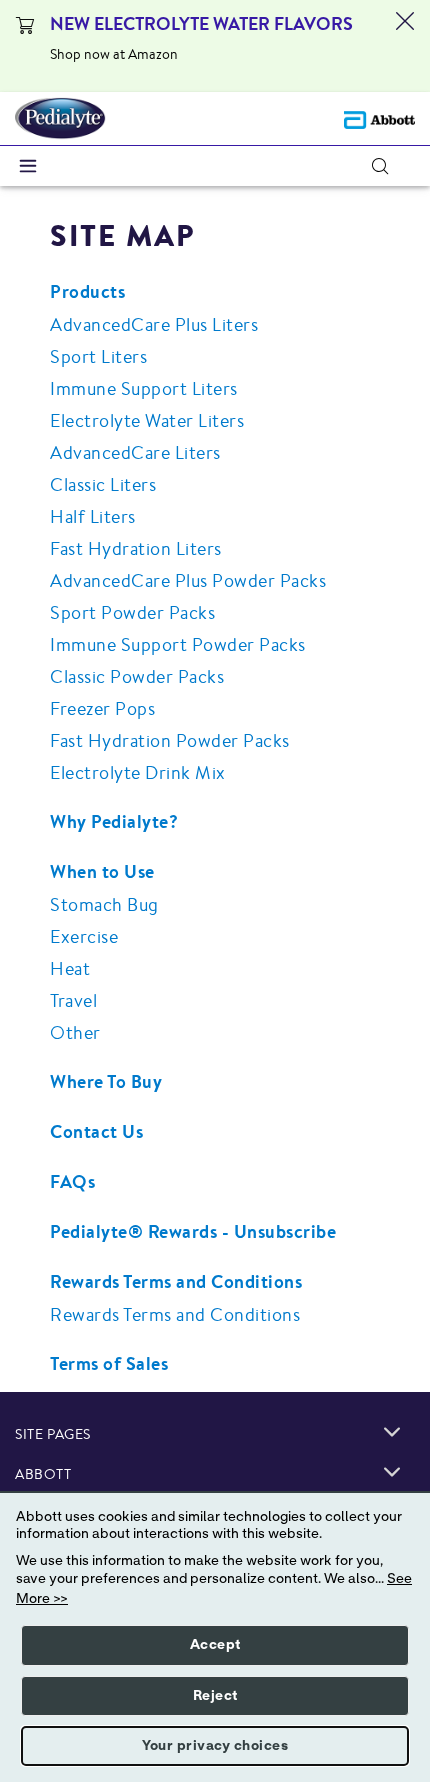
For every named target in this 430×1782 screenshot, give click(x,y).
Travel (73, 1000)
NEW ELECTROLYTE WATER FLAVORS (201, 23)
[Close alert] (405, 46)
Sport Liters (98, 356)
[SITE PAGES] (392, 1432)
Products (87, 291)
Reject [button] (215, 1696)
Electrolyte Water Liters (147, 420)
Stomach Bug (104, 904)
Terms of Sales (109, 1363)
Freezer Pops (102, 708)
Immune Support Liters (144, 388)
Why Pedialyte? (114, 821)
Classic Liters (103, 484)
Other (75, 1032)
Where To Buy (106, 1081)
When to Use (102, 871)
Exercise (84, 936)
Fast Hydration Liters (136, 548)
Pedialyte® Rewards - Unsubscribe (193, 1231)
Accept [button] (215, 1645)
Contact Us (96, 1131)
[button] (380, 166)
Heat (70, 968)
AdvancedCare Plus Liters (154, 324)
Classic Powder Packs (137, 676)
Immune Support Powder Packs (178, 644)
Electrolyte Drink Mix (138, 772)
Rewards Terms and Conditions (176, 1281)
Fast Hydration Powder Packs (170, 740)
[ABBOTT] (392, 1472)
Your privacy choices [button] (215, 1746)
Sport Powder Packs (132, 612)
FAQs (72, 1181)
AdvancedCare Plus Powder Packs (188, 580)
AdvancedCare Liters (135, 452)
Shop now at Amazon (114, 54)
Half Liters (93, 516)
